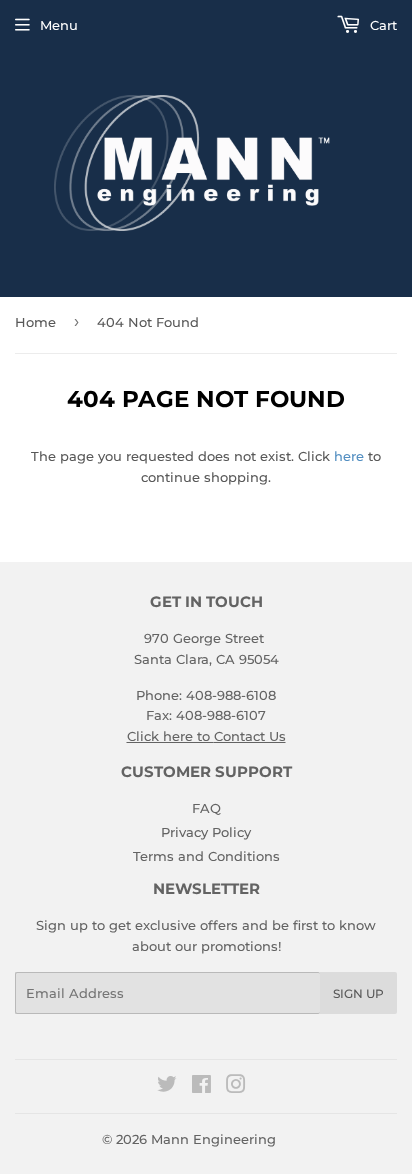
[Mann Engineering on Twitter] (167, 1087)
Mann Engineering (213, 1139)
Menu (59, 25)
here (349, 456)
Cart (381, 25)
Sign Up (358, 993)
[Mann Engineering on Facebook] (201, 1087)
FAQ (206, 808)
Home (35, 322)
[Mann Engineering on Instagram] (236, 1087)
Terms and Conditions (206, 856)
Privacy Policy (206, 832)
